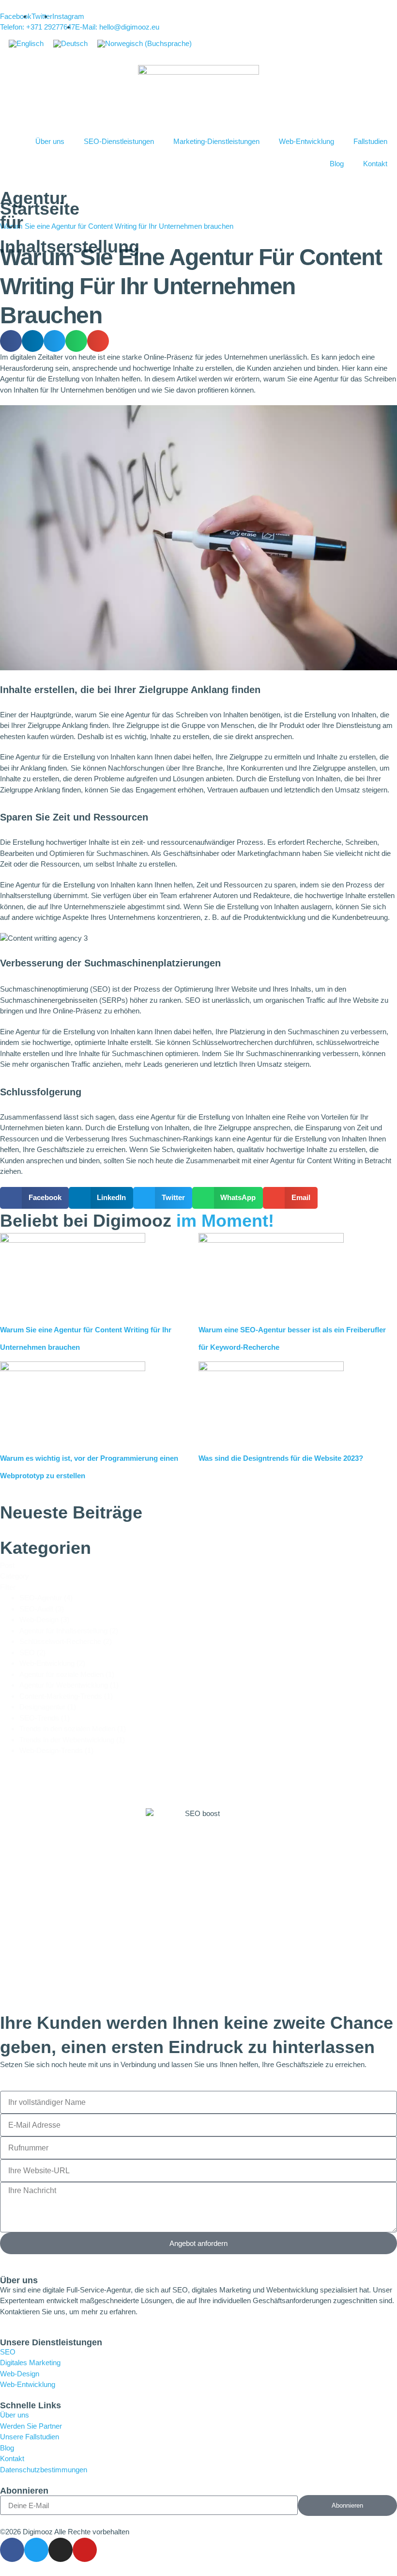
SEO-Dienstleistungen (119, 141)
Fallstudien (370, 141)
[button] (11, 341)
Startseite (40, 209)
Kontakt (375, 164)
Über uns (50, 141)
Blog (337, 164)
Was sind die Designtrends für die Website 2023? (281, 1458)
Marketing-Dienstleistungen (216, 141)
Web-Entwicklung (306, 141)
